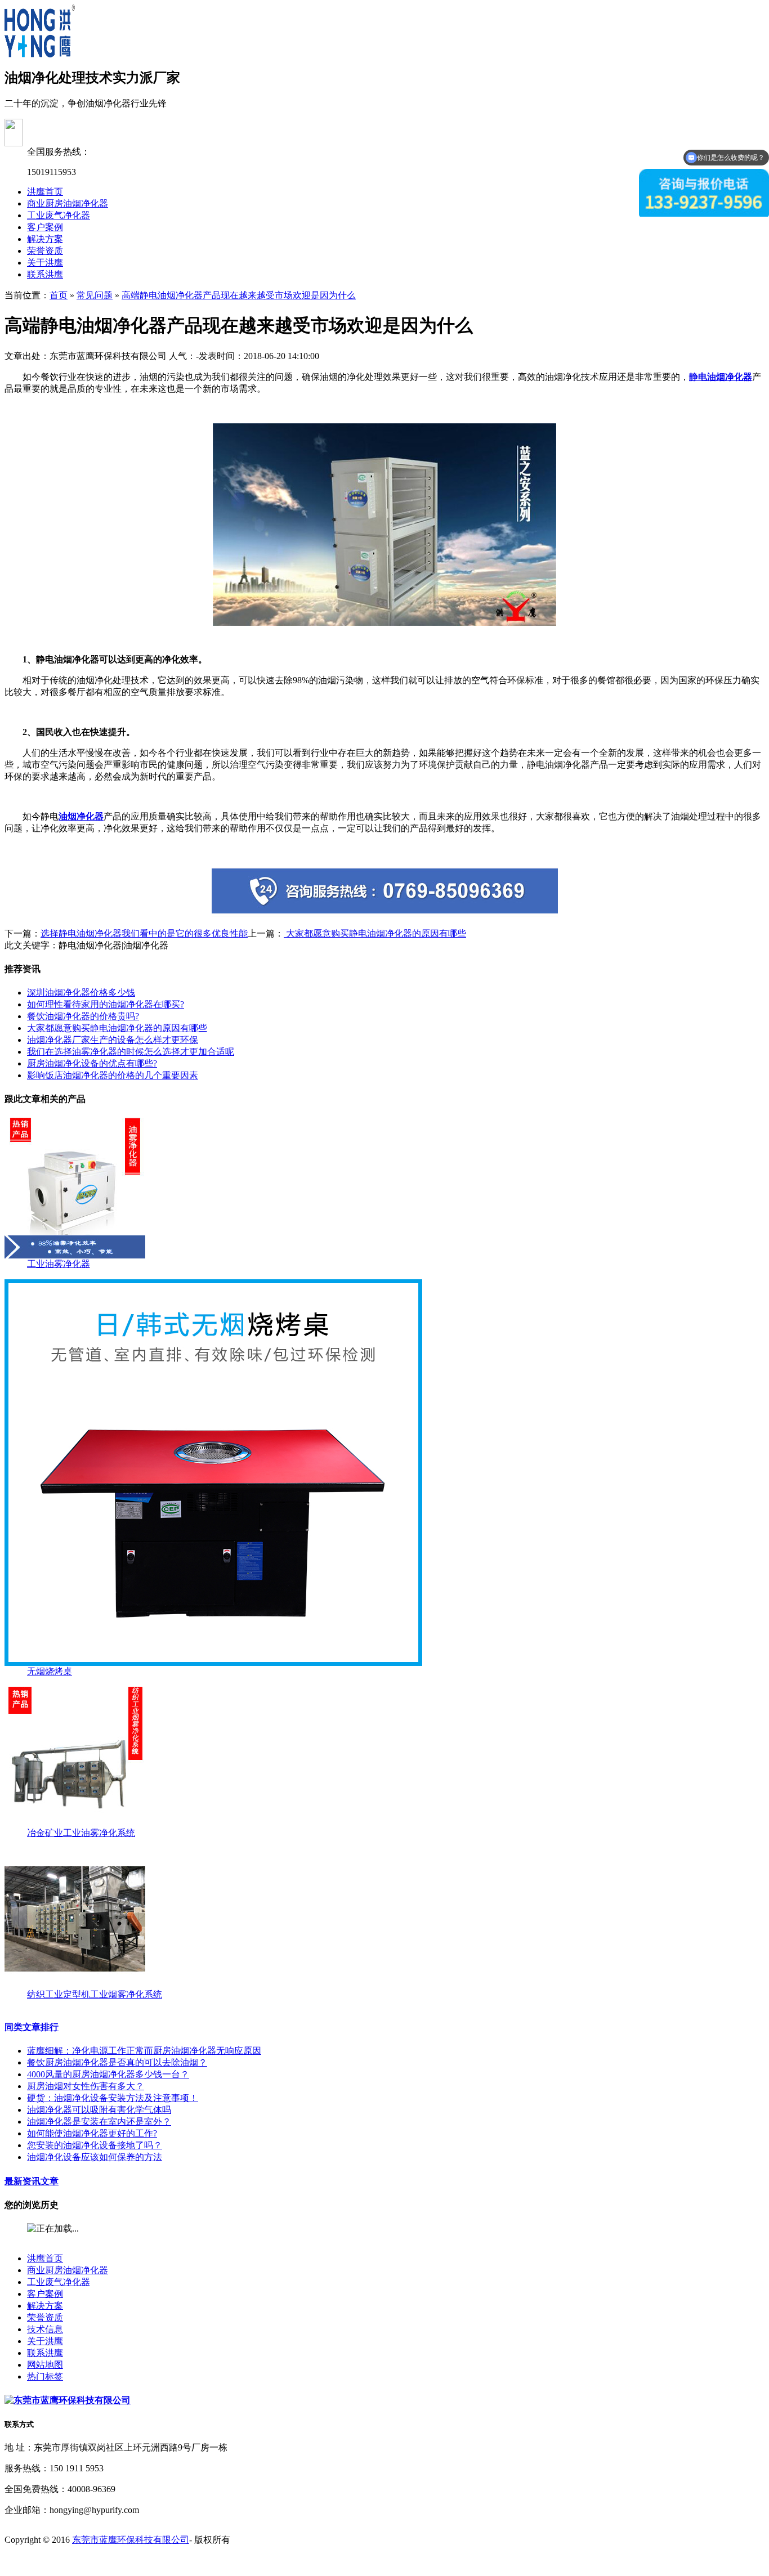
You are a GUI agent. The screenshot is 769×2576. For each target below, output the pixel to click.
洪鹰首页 (45, 192)
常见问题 (95, 295)
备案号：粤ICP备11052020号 (61, 2561)
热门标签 (45, 2376)
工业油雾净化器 (59, 1264)
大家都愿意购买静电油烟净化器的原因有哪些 (375, 933)
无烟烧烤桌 (50, 1671)
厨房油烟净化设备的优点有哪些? (92, 1063)
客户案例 (45, 227)
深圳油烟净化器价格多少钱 (81, 993)
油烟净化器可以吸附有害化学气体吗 (99, 2110)
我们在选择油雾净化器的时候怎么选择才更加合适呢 (131, 1052)
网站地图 (45, 2365)
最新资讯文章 (32, 2181)
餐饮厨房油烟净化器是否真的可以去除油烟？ (117, 2062)
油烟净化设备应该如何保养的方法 (95, 2157)
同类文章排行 (32, 2027)
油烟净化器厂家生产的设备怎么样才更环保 (113, 1040)
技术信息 (45, 2329)
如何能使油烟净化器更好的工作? (92, 2133)
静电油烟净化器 (721, 377)
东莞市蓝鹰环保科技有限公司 (131, 2540)
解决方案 (45, 239)
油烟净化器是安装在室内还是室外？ (99, 2122)
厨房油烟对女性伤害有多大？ (86, 2086)
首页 (59, 295)
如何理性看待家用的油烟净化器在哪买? (106, 1004)
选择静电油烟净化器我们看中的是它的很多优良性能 (144, 933)
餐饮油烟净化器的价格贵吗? (83, 1016)
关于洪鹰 (45, 263)
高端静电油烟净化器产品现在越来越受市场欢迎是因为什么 (239, 295)
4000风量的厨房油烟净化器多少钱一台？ (108, 2074)
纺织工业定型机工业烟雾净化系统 (95, 1994)
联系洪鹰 (45, 274)
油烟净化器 (81, 816)
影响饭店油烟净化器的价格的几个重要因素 (113, 1075)
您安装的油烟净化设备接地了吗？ (95, 2145)
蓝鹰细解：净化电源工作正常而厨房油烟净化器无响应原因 (144, 2051)
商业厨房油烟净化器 (68, 203)
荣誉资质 (45, 251)
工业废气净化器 (59, 215)
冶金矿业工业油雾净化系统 (81, 1833)
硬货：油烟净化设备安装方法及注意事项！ (113, 2098)
